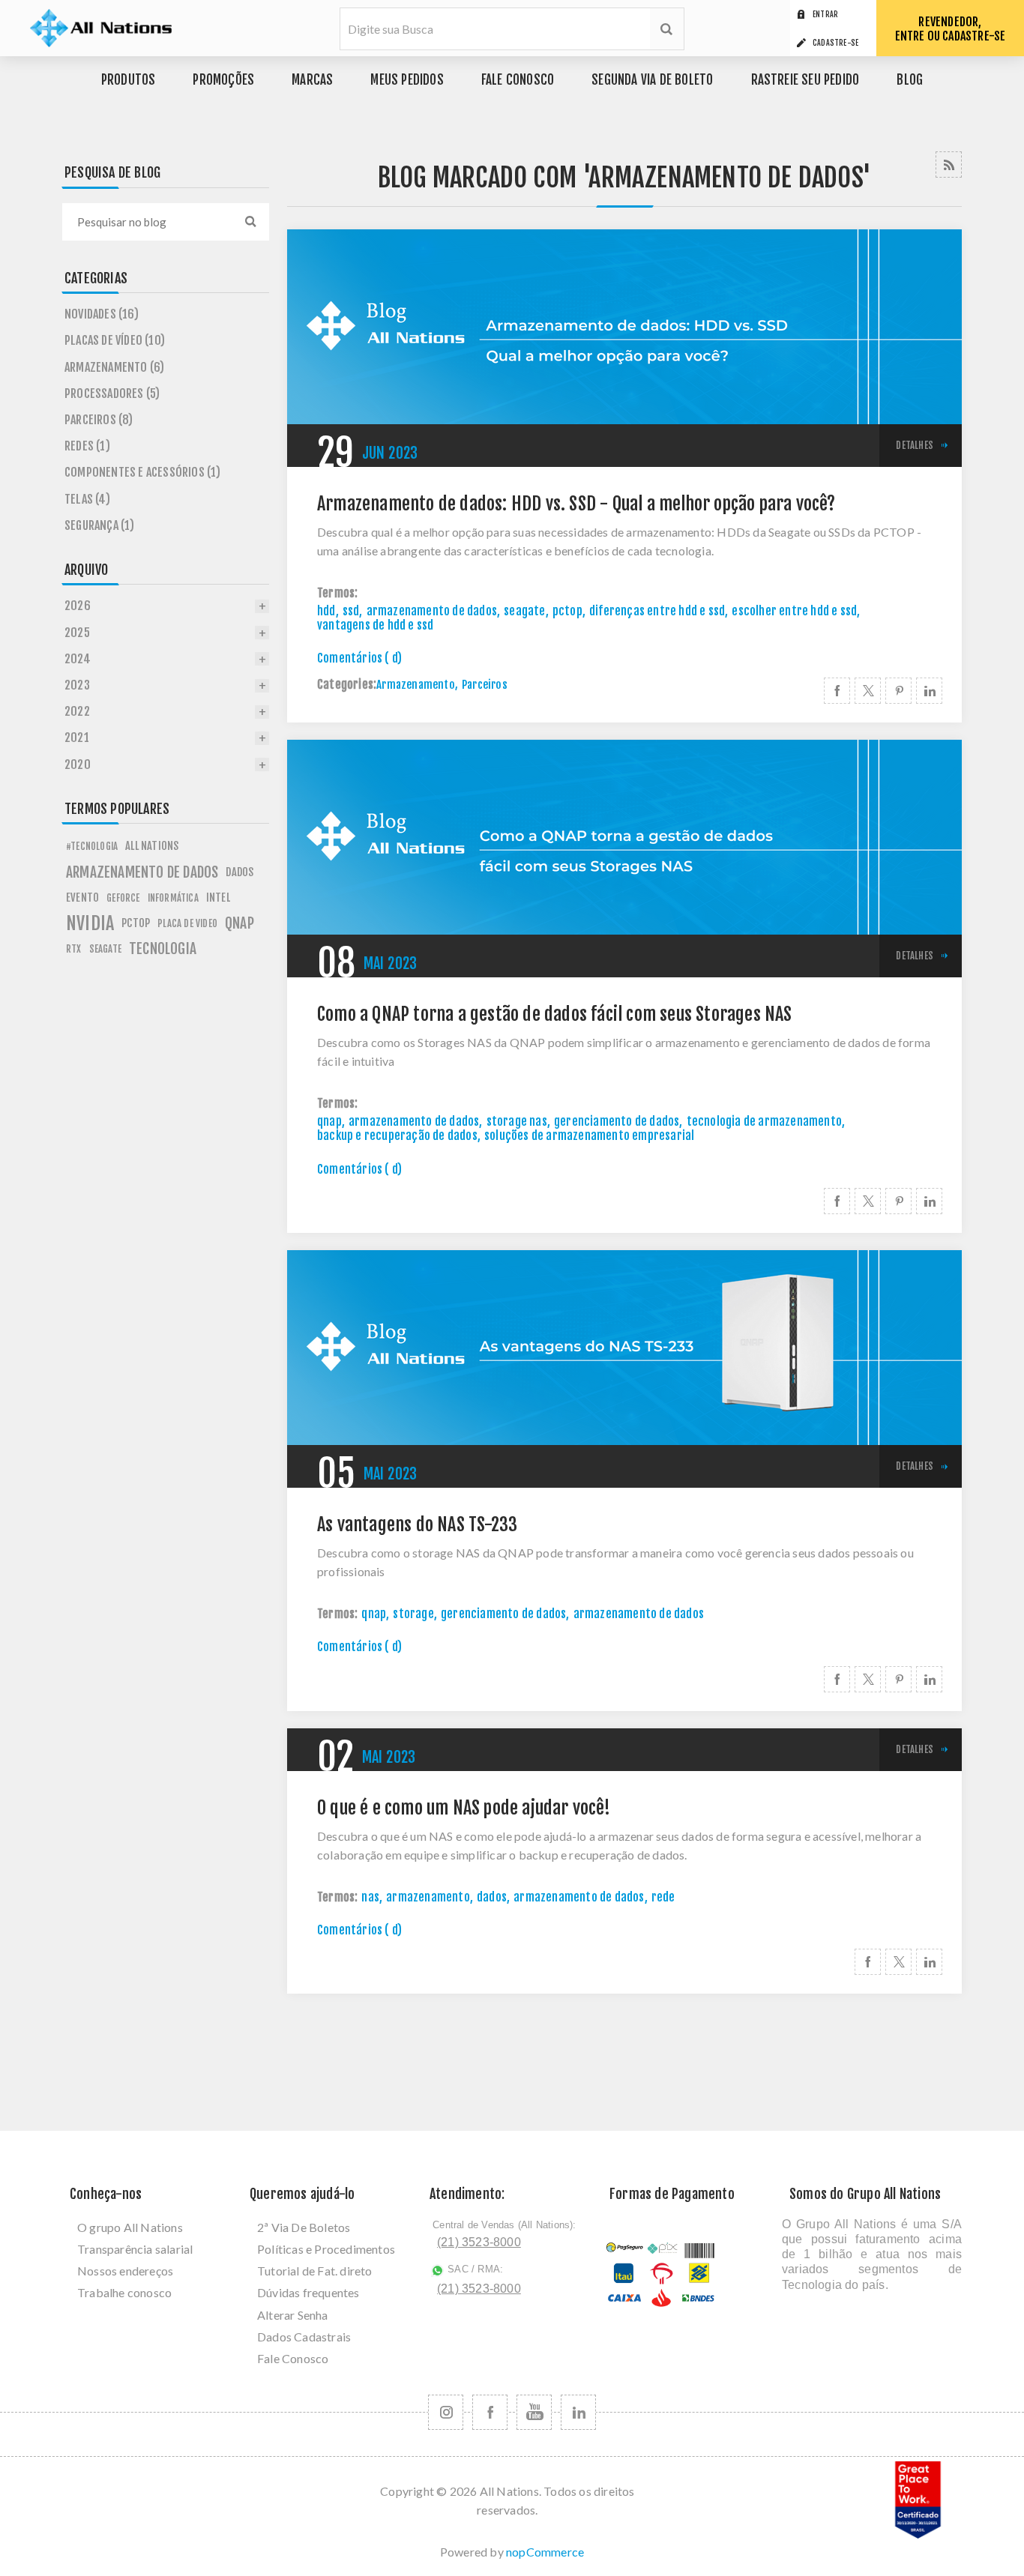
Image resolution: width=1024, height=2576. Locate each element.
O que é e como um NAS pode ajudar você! (464, 1808)
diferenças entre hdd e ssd (657, 611)
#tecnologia (92, 846)
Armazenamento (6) (114, 367)
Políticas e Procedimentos (326, 2249)
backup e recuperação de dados (397, 1135)
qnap (329, 1121)
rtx (74, 949)
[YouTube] (534, 2412)
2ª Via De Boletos (304, 2227)
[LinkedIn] (578, 2412)
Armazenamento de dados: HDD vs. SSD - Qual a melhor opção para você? (576, 504)
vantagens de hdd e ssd (375, 625)
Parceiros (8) (99, 420)
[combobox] (147, 222)
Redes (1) (87, 446)
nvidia (90, 923)
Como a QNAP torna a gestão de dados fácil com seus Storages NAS (555, 1014)
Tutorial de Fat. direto (315, 2271)
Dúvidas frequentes (308, 2292)
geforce (123, 898)
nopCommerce (545, 2552)
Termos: (337, 593)
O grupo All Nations (130, 2227)
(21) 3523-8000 (479, 2242)
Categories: (347, 685)
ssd (351, 611)
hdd (326, 611)
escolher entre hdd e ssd (794, 611)
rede (663, 1897)
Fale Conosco (293, 2358)
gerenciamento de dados (617, 1121)
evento (82, 898)
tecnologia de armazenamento (764, 1121)
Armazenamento (416, 685)
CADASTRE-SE (835, 43)
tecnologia (163, 949)
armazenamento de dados (432, 611)
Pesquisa (667, 29)
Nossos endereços (125, 2271)
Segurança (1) (100, 525)
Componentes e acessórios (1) (143, 472)
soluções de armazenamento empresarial (589, 1135)
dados (492, 1897)
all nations (152, 846)
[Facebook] (490, 2412)
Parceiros (485, 685)
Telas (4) (87, 499)
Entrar (825, 14)
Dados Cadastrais (304, 2337)
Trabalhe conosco (124, 2292)
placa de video (187, 923)
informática (173, 898)
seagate (524, 611)
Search (250, 222)
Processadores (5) (112, 393)
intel (218, 898)
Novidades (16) (102, 314)
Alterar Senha (293, 2315)
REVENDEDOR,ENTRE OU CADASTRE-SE (951, 29)
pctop (567, 611)
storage (413, 1614)
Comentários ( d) (359, 658)
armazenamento (428, 1897)
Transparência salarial (135, 2249)
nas (370, 1897)
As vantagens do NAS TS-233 (417, 1525)
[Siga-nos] (446, 2412)
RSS (949, 165)
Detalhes (915, 445)
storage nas (517, 1121)
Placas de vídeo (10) (115, 340)
